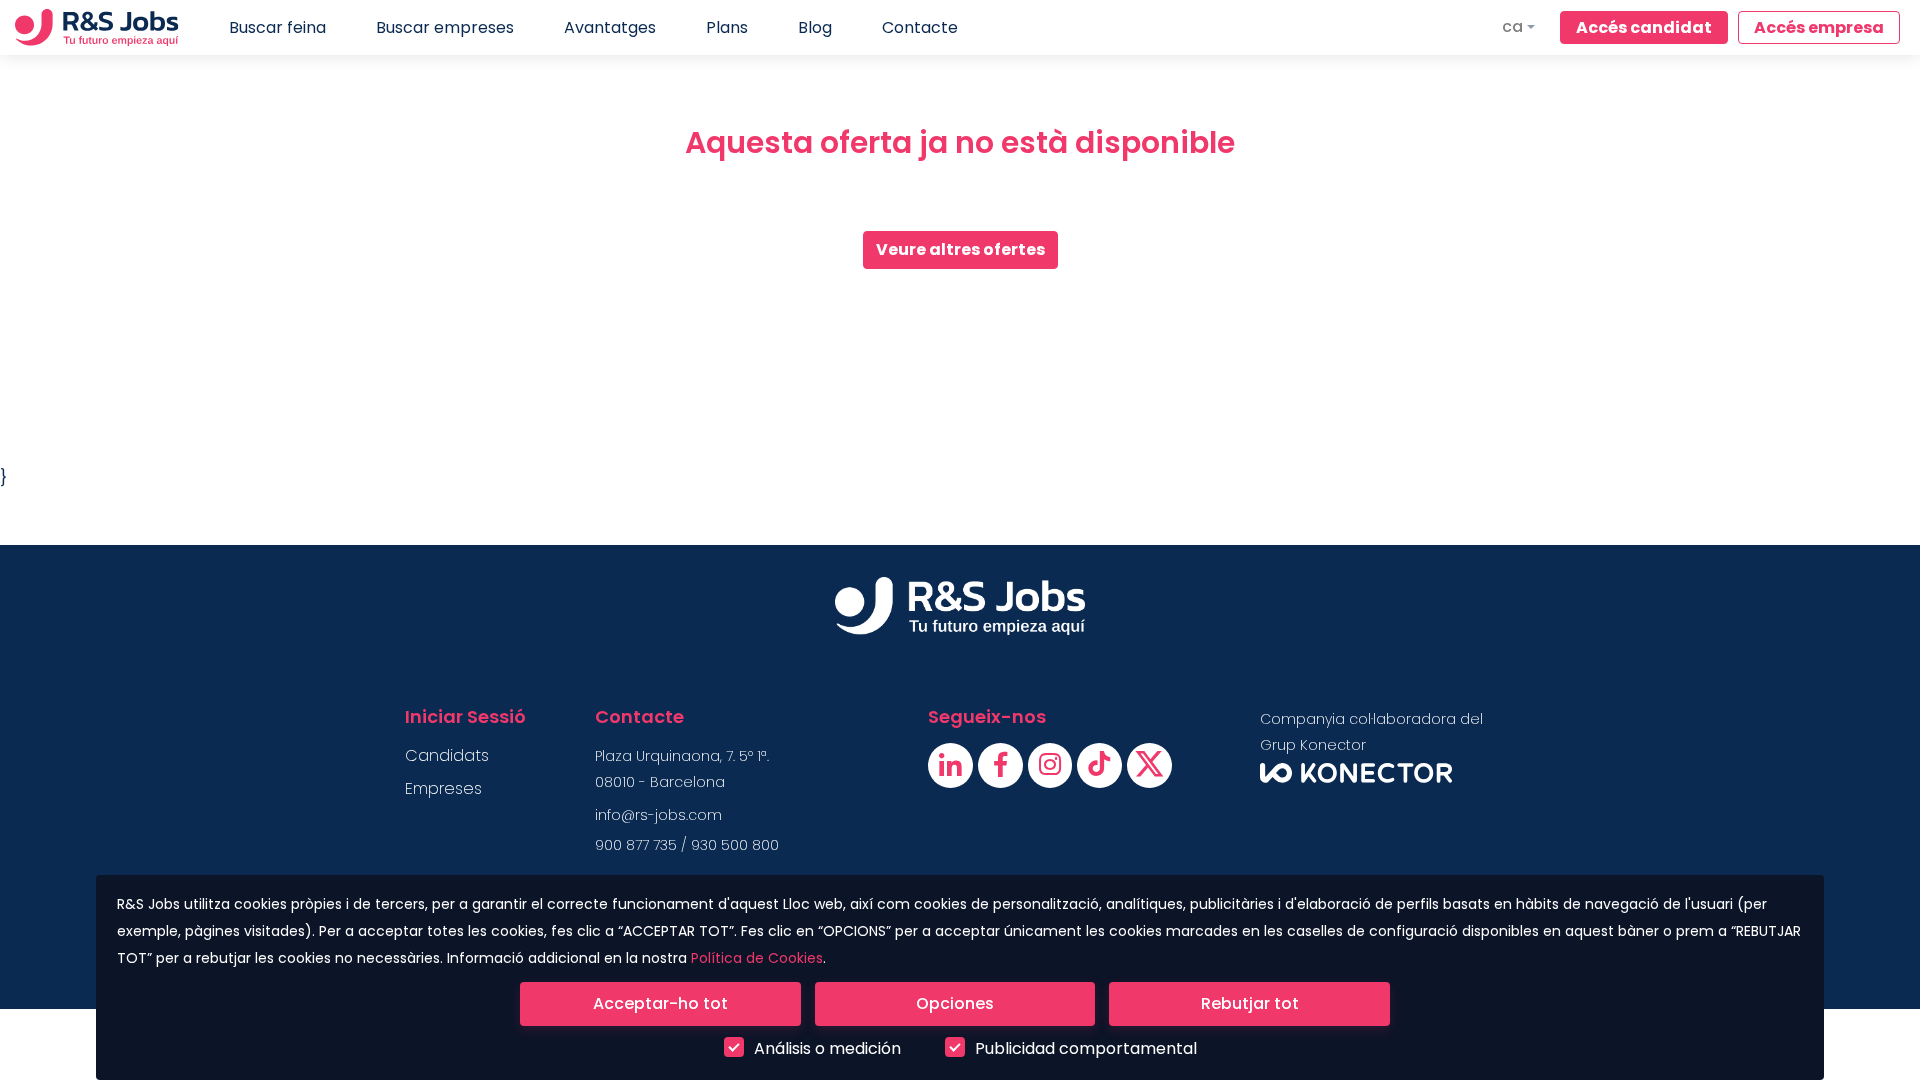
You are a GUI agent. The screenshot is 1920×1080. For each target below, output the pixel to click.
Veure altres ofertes (960, 249)
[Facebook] (1002, 769)
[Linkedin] (952, 769)
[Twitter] (1149, 769)
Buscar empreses (445, 27)
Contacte (920, 27)
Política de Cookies (757, 958)
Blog (815, 27)
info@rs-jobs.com (658, 815)
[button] (1518, 27)
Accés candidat (1644, 27)
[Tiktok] (1101, 769)
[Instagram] (1052, 769)
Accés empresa (1819, 27)
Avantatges (610, 27)
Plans (727, 27)
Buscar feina (277, 27)
